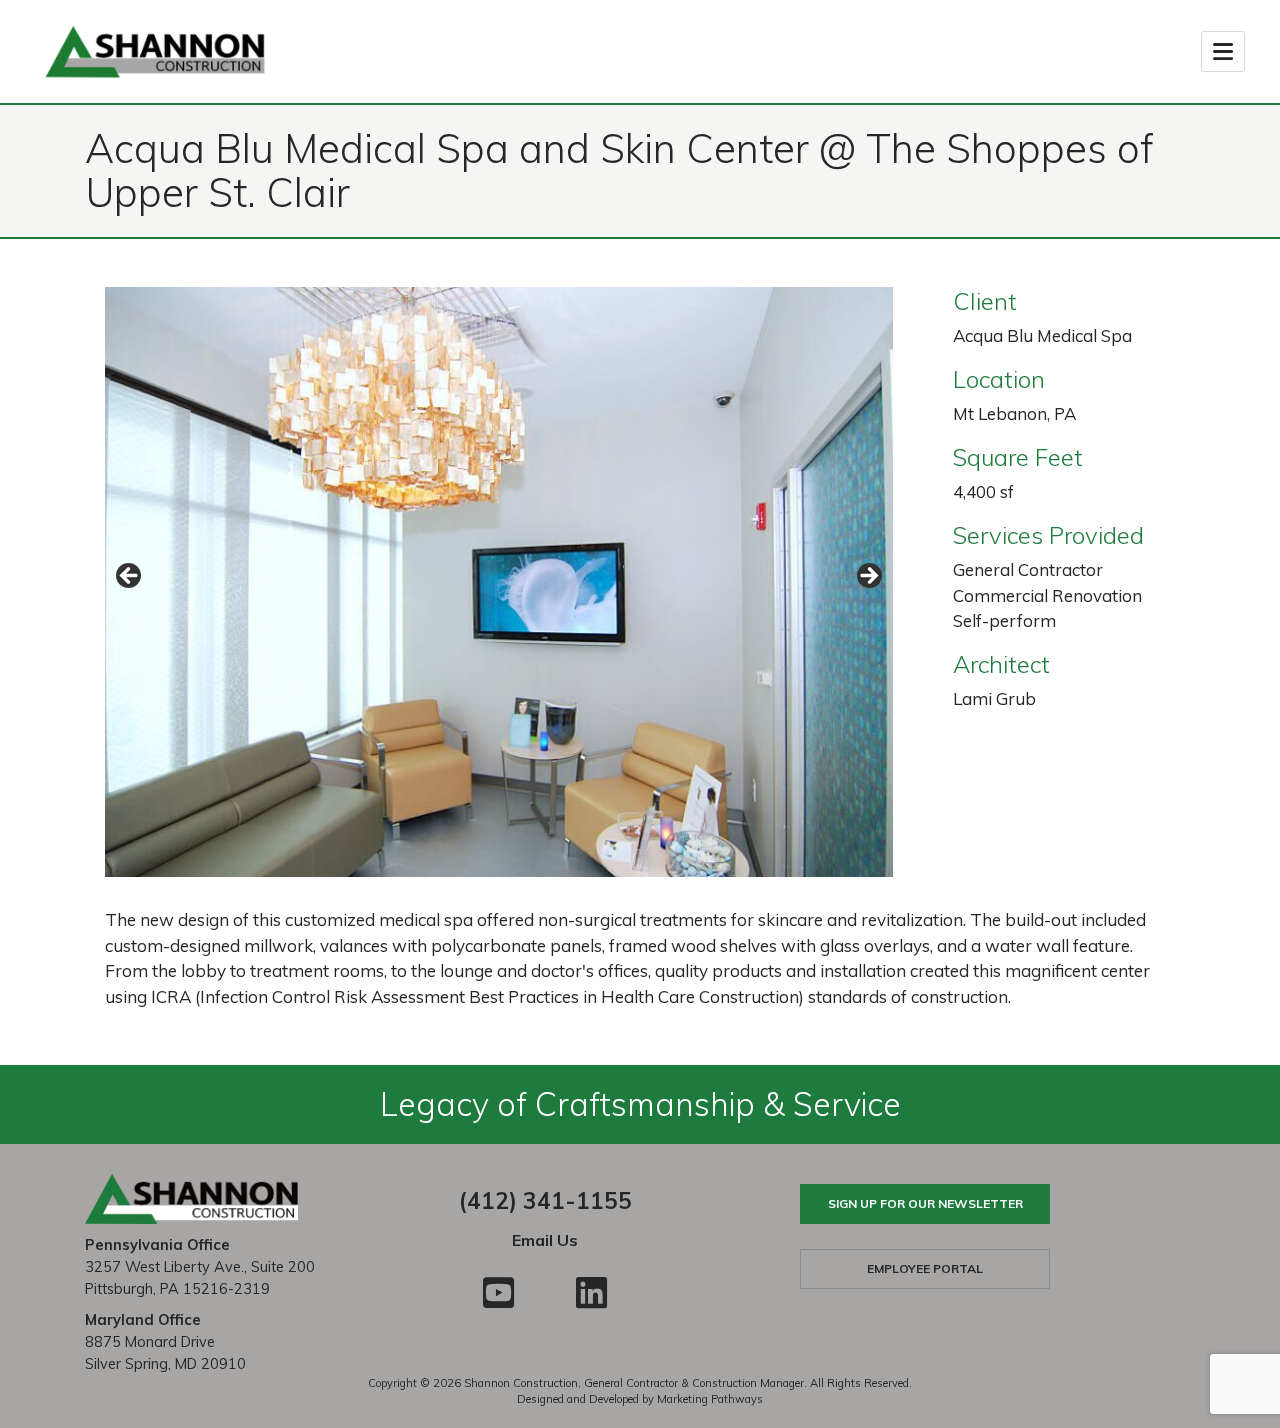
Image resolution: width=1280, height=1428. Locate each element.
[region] (499, 582)
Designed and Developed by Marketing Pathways (640, 1399)
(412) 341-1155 (545, 1200)
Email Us (545, 1240)
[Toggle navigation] (1223, 51)
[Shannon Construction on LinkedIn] (591, 1292)
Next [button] (868, 577)
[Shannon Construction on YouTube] (498, 1292)
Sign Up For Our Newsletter (925, 1203)
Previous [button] (130, 577)
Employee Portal (925, 1268)
